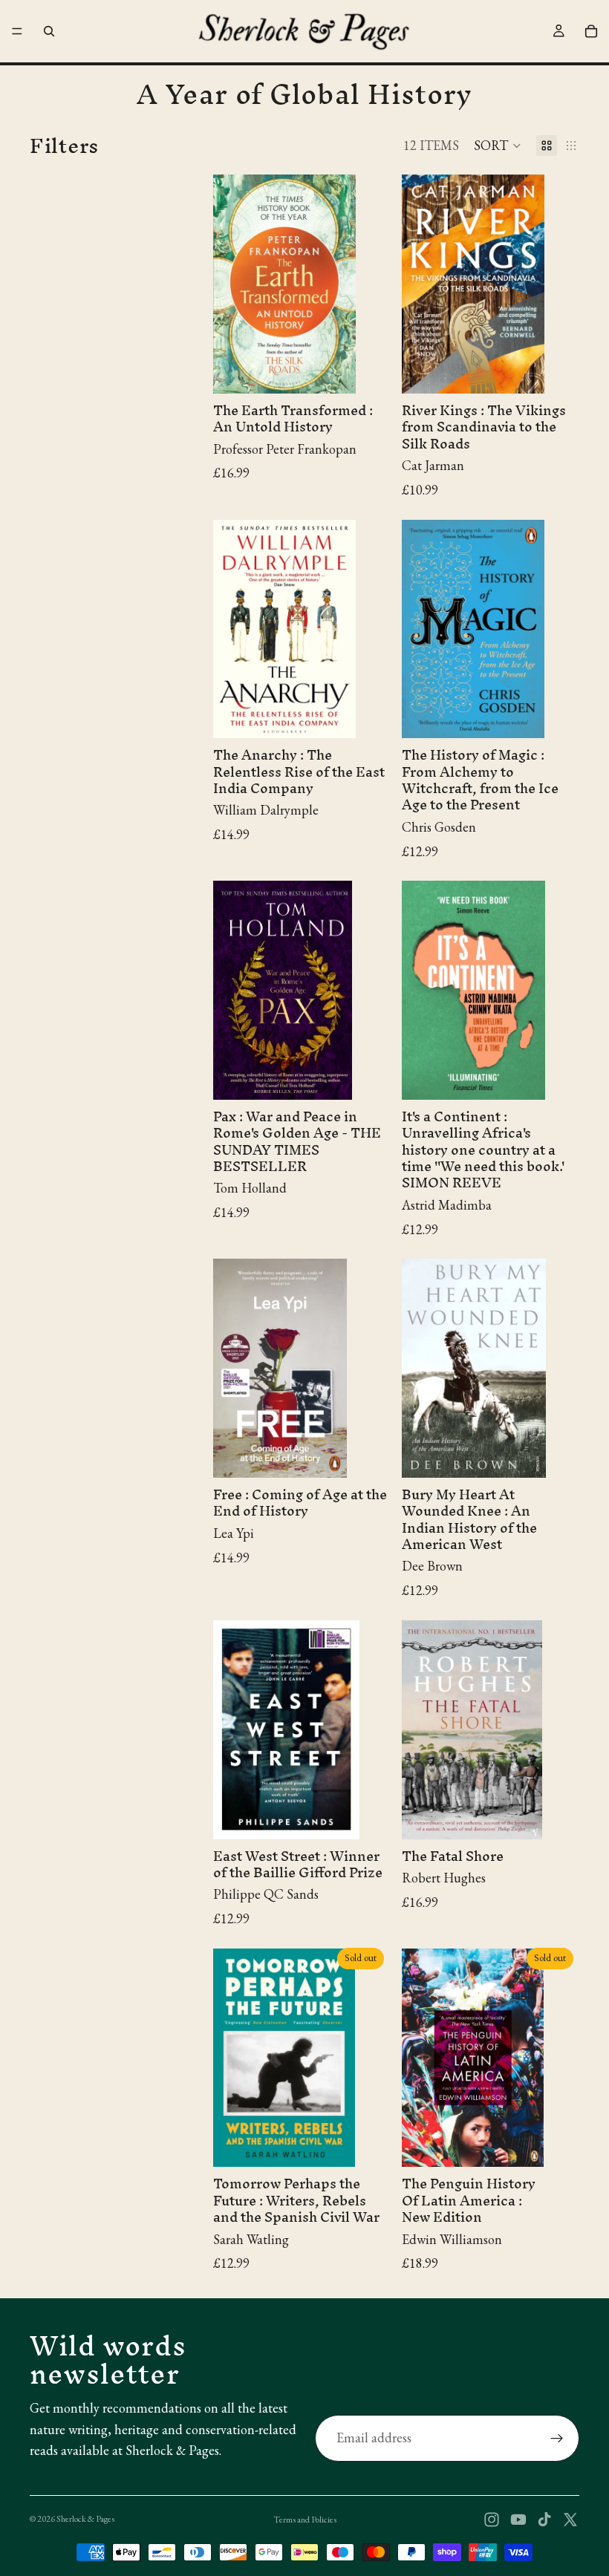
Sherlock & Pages (85, 2519)
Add (380, 370)
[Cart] (591, 31)
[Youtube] (518, 2520)
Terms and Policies (305, 2520)
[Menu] (17, 31)
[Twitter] (570, 2520)
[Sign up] (557, 2439)
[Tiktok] (544, 2520)
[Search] (49, 31)
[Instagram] (492, 2520)
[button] (498, 146)
